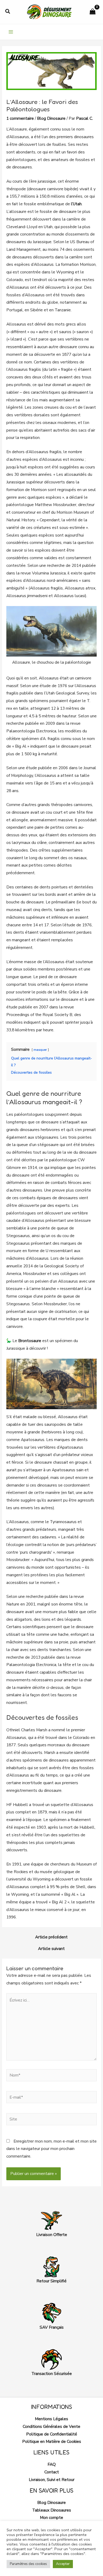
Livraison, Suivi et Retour (52, 2480)
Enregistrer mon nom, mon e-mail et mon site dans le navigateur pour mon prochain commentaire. (51, 2149)
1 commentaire (20, 118)
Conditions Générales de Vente (51, 2426)
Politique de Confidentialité (52, 2434)
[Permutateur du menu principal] (11, 32)
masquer (40, 1050)
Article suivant (51, 1949)
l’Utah (76, 204)
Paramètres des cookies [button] (28, 2564)
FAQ (52, 2464)
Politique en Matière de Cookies (52, 2441)
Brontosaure (30, 1341)
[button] (8, 12)
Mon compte (51, 2517)
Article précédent (51, 1937)
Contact (52, 2472)
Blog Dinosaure (51, 118)
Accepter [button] (63, 2564)
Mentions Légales (51, 2419)
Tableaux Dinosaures (52, 2510)
